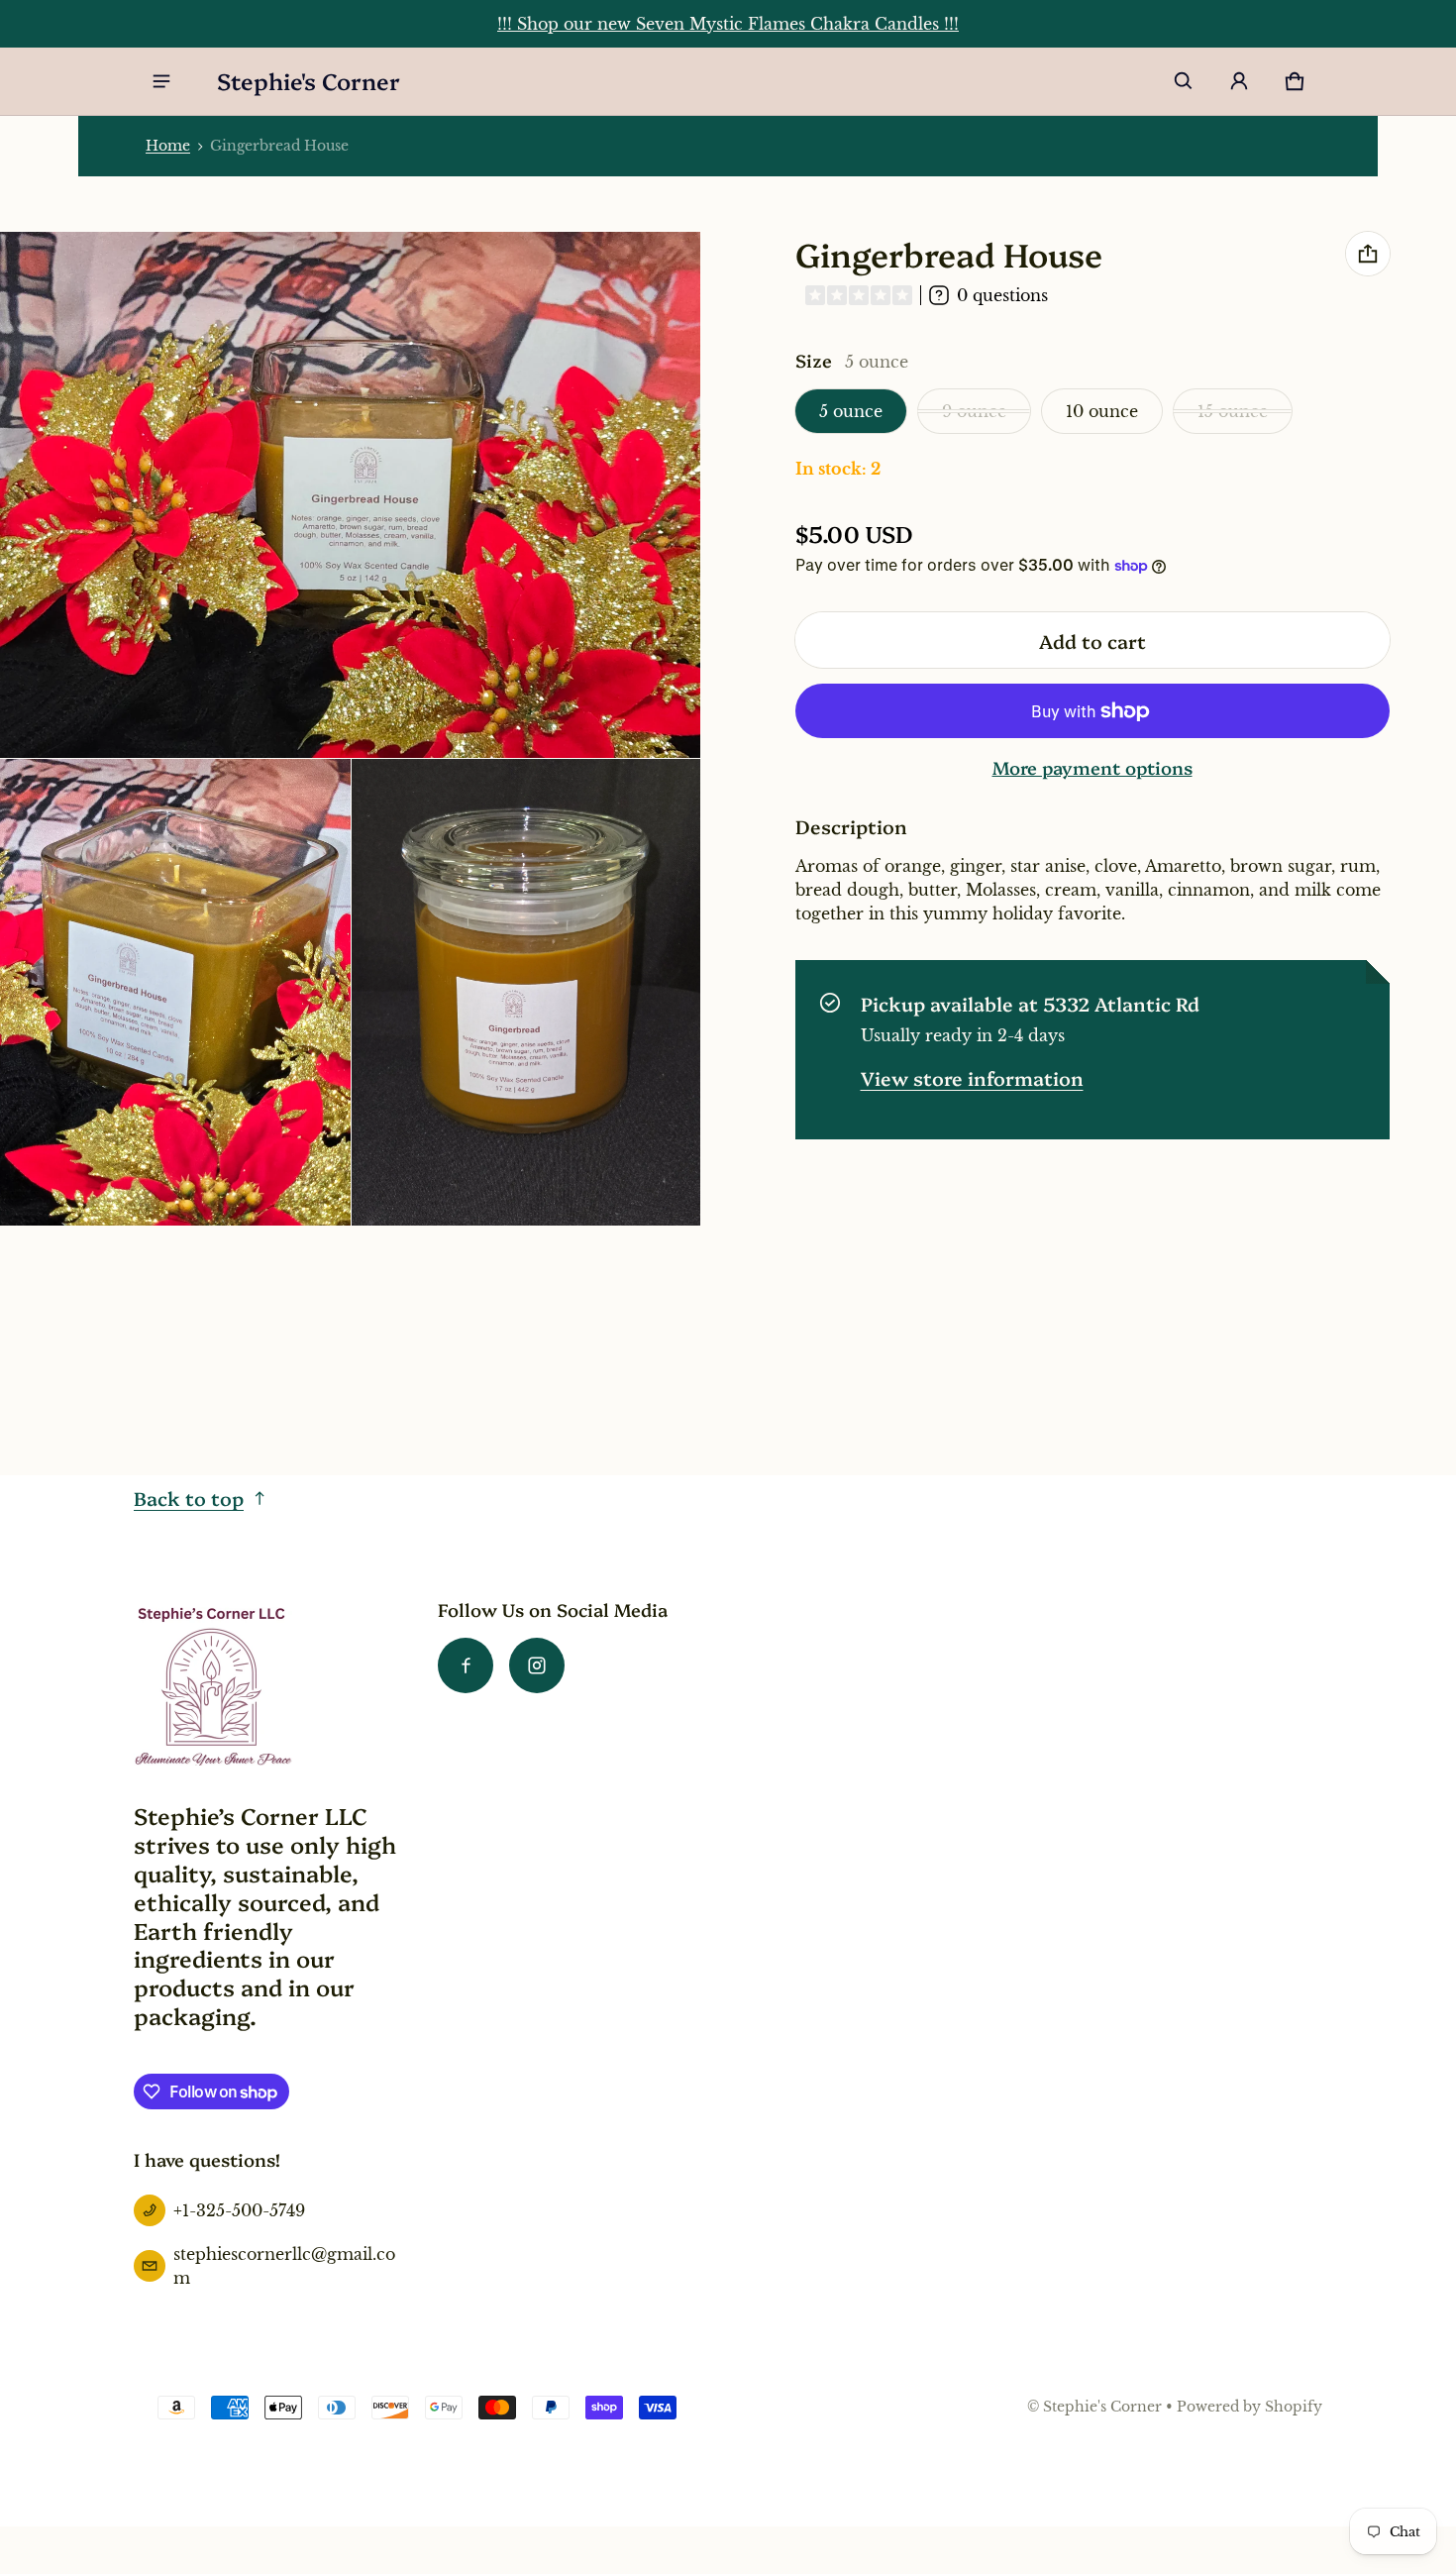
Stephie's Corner (1102, 2407)
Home (168, 146)
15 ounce (1233, 411)
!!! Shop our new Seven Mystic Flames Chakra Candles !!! (728, 24)
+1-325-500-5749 (239, 2210)
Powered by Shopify (1249, 2407)
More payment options (1092, 768)
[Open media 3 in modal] (527, 992)
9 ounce (974, 411)
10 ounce (1102, 411)
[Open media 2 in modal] (175, 992)
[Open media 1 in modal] (351, 495)
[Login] (1239, 81)
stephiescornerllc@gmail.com (284, 2266)
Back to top (189, 1498)
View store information (972, 1077)
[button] (1184, 81)
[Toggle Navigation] (161, 81)
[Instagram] (537, 1665)
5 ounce (851, 411)
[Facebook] (466, 1665)
